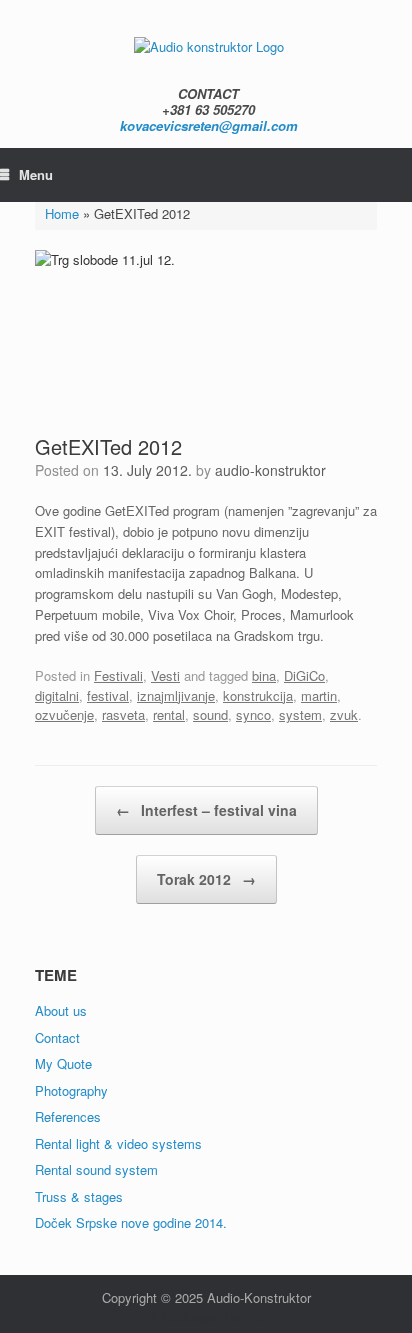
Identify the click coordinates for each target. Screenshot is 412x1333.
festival (108, 695)
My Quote (63, 1063)
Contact (57, 1037)
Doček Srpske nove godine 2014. (131, 1222)
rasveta (123, 714)
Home (62, 213)
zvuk (344, 714)
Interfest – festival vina (206, 810)
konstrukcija (258, 695)
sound (210, 714)
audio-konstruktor (270, 470)
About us (61, 1010)
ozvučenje (64, 714)
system (300, 714)
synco (253, 714)
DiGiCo (304, 675)
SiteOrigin (190, 1317)
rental (169, 714)
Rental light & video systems (118, 1143)
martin (319, 695)
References (68, 1116)
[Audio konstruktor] (208, 45)
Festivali (118, 675)
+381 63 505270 (208, 109)
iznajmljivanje (176, 695)
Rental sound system (96, 1169)
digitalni (57, 695)
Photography (71, 1090)
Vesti (165, 675)
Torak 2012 (206, 879)
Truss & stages (79, 1196)
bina (264, 675)
